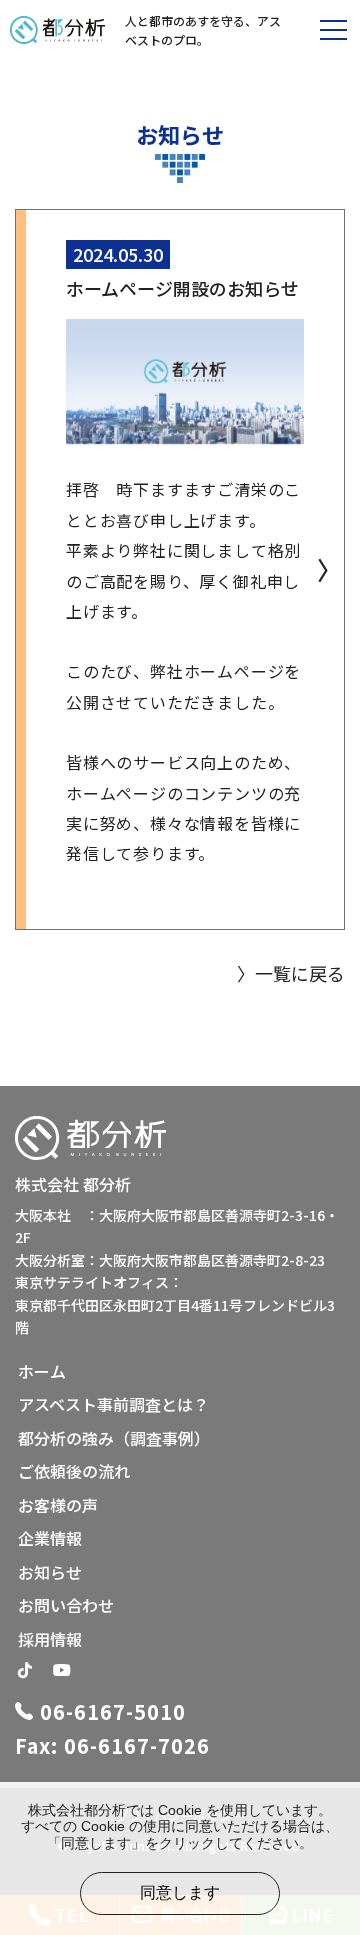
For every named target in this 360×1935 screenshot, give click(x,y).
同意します (180, 1892)
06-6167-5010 (113, 1711)
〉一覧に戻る (291, 973)
